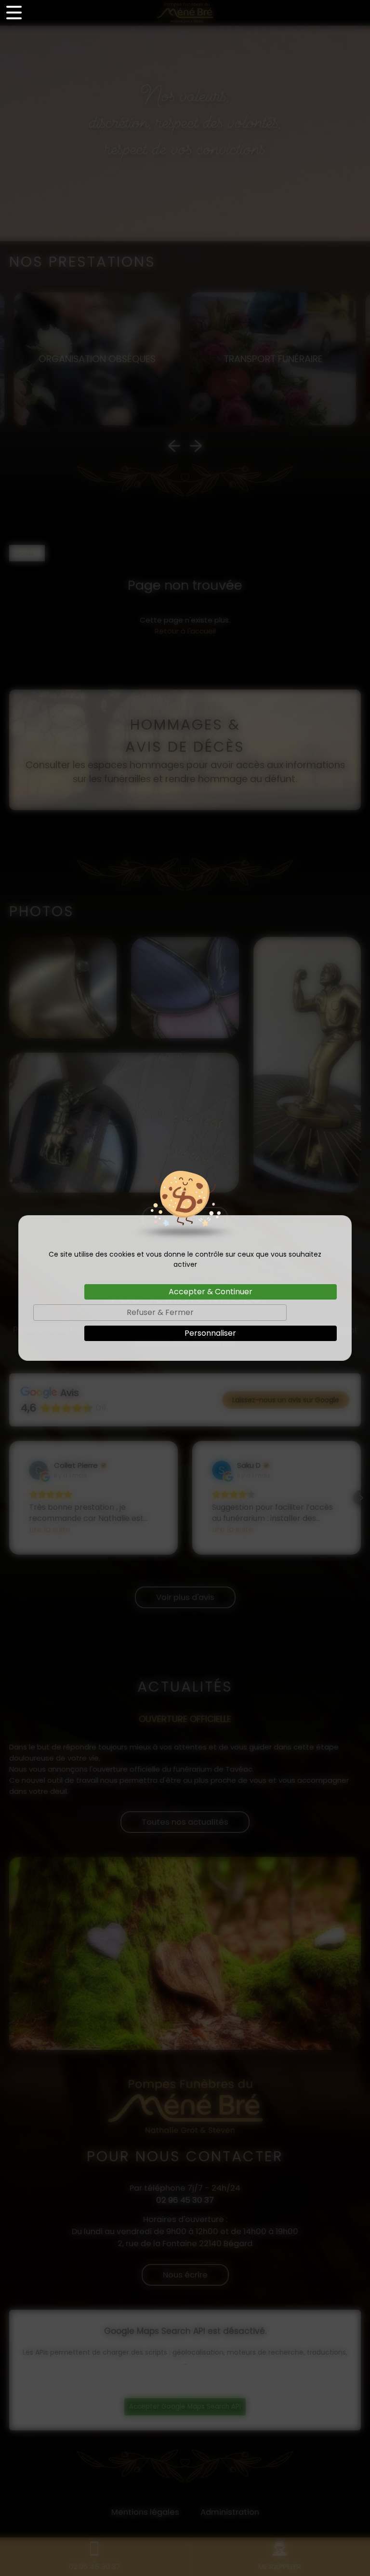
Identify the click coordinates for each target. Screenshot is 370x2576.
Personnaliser (210, 1333)
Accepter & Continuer (211, 1292)
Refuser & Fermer (160, 1312)
